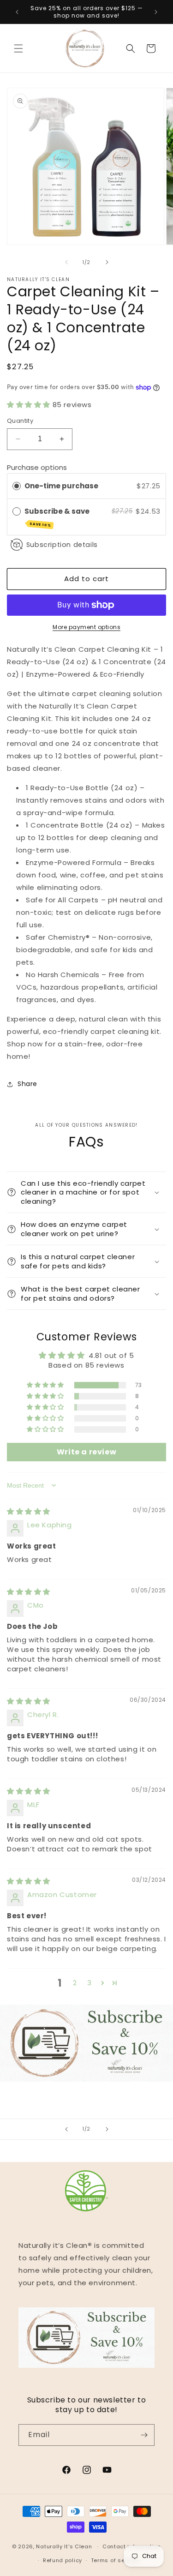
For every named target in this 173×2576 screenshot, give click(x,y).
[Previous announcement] (17, 12)
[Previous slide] (66, 2129)
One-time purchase (61, 486)
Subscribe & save (58, 517)
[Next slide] (107, 2129)
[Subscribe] (144, 2435)
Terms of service (115, 2560)
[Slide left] (66, 262)
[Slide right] (107, 262)
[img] (29, 1511)
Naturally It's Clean (64, 2546)
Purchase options (37, 467)
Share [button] (27, 1084)
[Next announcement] (156, 12)
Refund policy (63, 2560)
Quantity (20, 421)
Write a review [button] (86, 1452)
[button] (18, 48)
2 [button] (75, 1983)
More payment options (86, 627)
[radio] (17, 486)
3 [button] (89, 1983)
